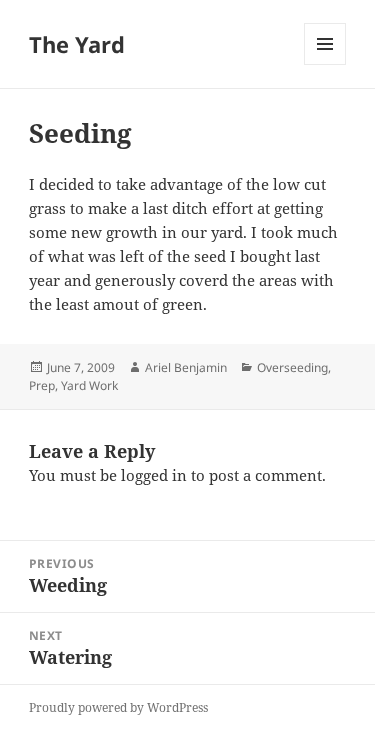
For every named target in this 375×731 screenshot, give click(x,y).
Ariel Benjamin (186, 367)
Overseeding (292, 367)
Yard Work (89, 385)
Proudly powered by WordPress (118, 707)
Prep (42, 385)
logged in (154, 475)
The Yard (77, 44)
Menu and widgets (325, 64)
